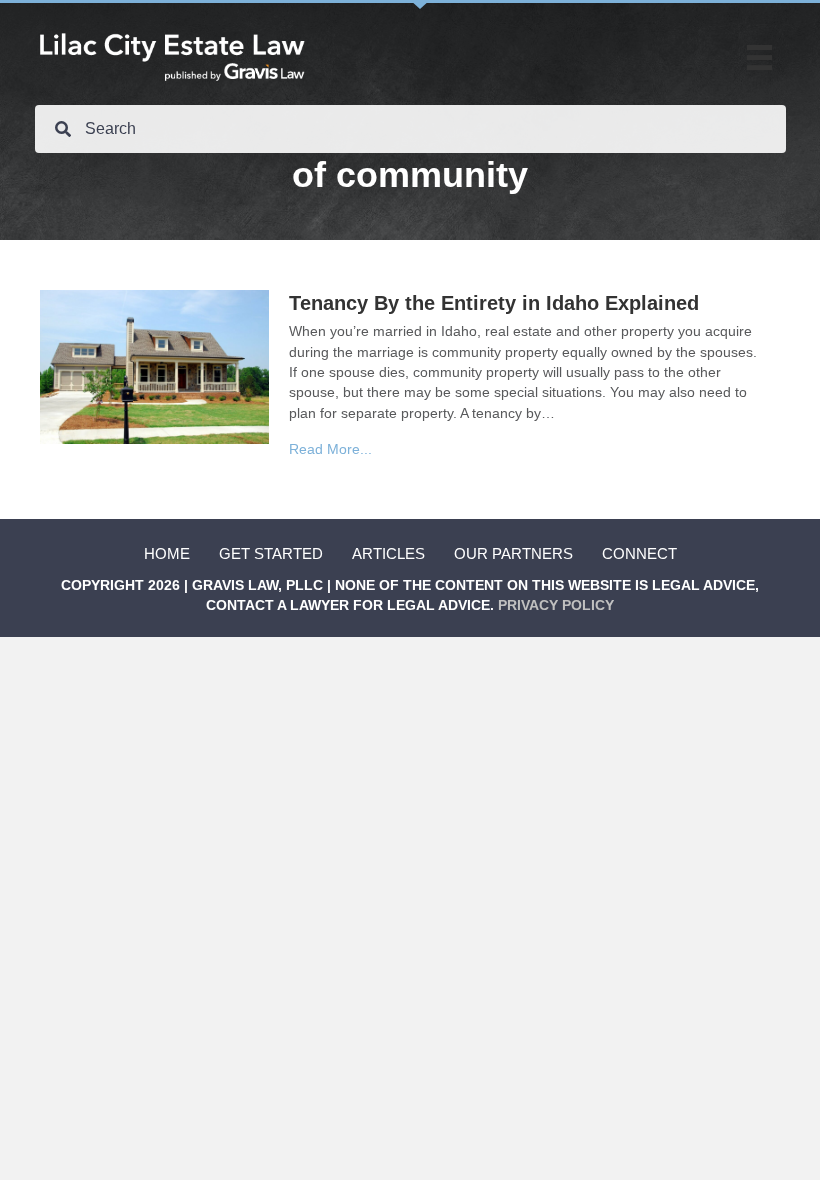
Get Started (271, 553)
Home (167, 553)
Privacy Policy (556, 605)
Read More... (330, 449)
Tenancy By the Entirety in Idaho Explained (494, 303)
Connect (639, 553)
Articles (388, 553)
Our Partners (513, 553)
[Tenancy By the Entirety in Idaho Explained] (154, 366)
